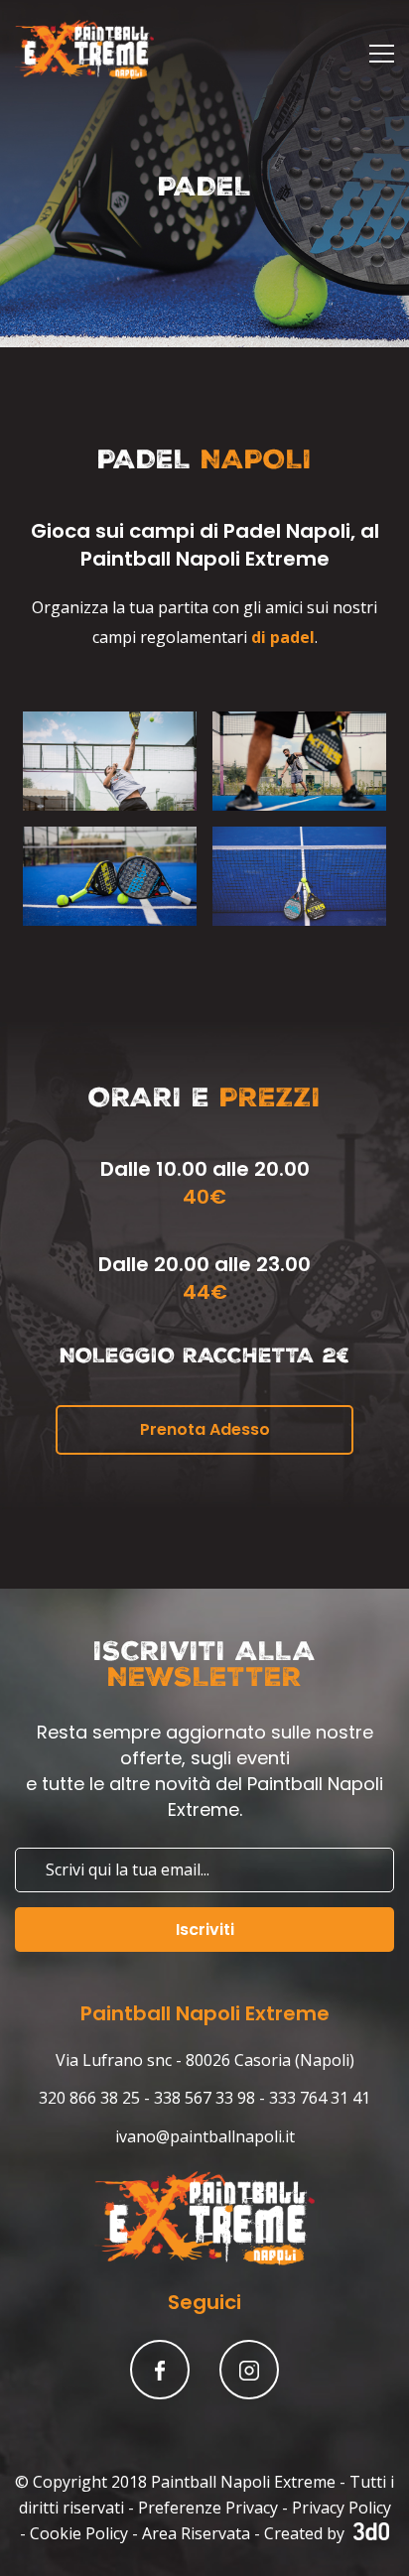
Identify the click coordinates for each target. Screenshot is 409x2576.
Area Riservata (196, 2533)
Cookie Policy (79, 2533)
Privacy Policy (341, 2508)
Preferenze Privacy (208, 2508)
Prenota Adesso (205, 1429)
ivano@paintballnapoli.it (205, 2136)
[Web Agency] (369, 2533)
